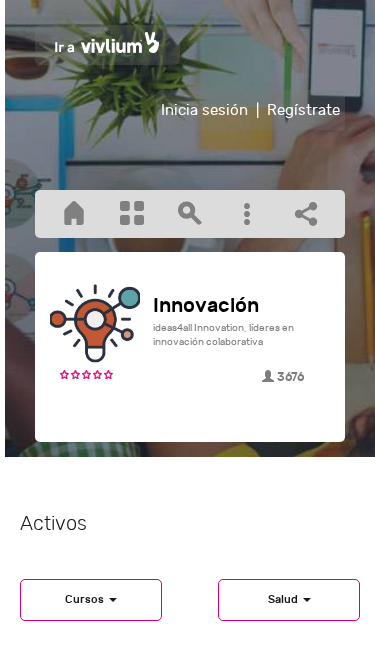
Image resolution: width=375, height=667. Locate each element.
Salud (284, 599)
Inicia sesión (204, 110)
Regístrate (303, 110)
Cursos (86, 599)
